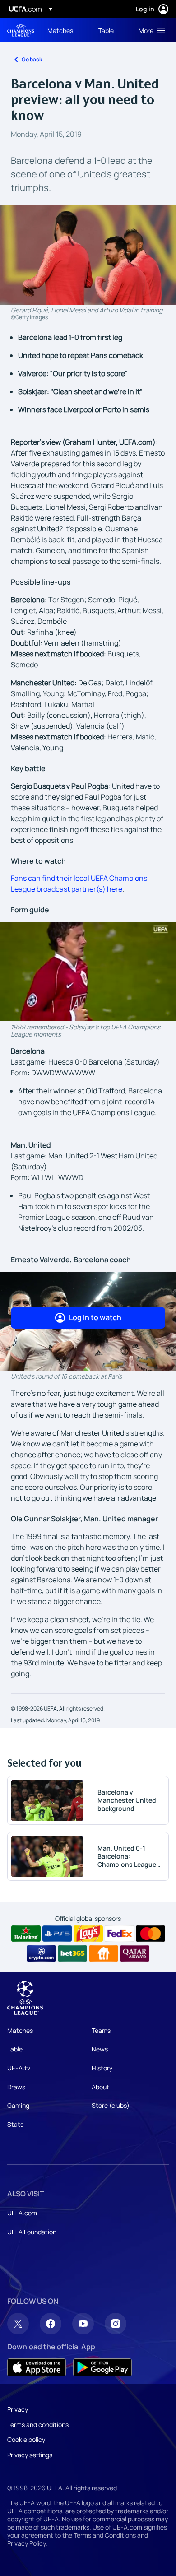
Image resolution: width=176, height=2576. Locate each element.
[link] (60, 30)
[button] (150, 30)
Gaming (18, 2105)
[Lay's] (88, 1934)
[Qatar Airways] (135, 1953)
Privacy (18, 2409)
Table (15, 2049)
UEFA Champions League (21, 30)
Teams (101, 2030)
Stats (15, 2124)
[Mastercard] (151, 1934)
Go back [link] (32, 59)
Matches (20, 2030)
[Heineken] (26, 1934)
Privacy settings (30, 2455)
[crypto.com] (41, 1953)
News (100, 2049)
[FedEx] (119, 1934)
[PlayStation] (57, 1934)
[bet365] (72, 1953)
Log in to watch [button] (95, 1317)
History (102, 2068)
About (100, 2087)
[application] (88, 971)
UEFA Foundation (32, 2232)
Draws (16, 2087)
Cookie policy (26, 2439)
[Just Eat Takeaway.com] (104, 1953)
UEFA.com (22, 2213)
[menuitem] (65, 30)
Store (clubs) (111, 2105)
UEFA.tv (19, 2068)
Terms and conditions (38, 2425)
